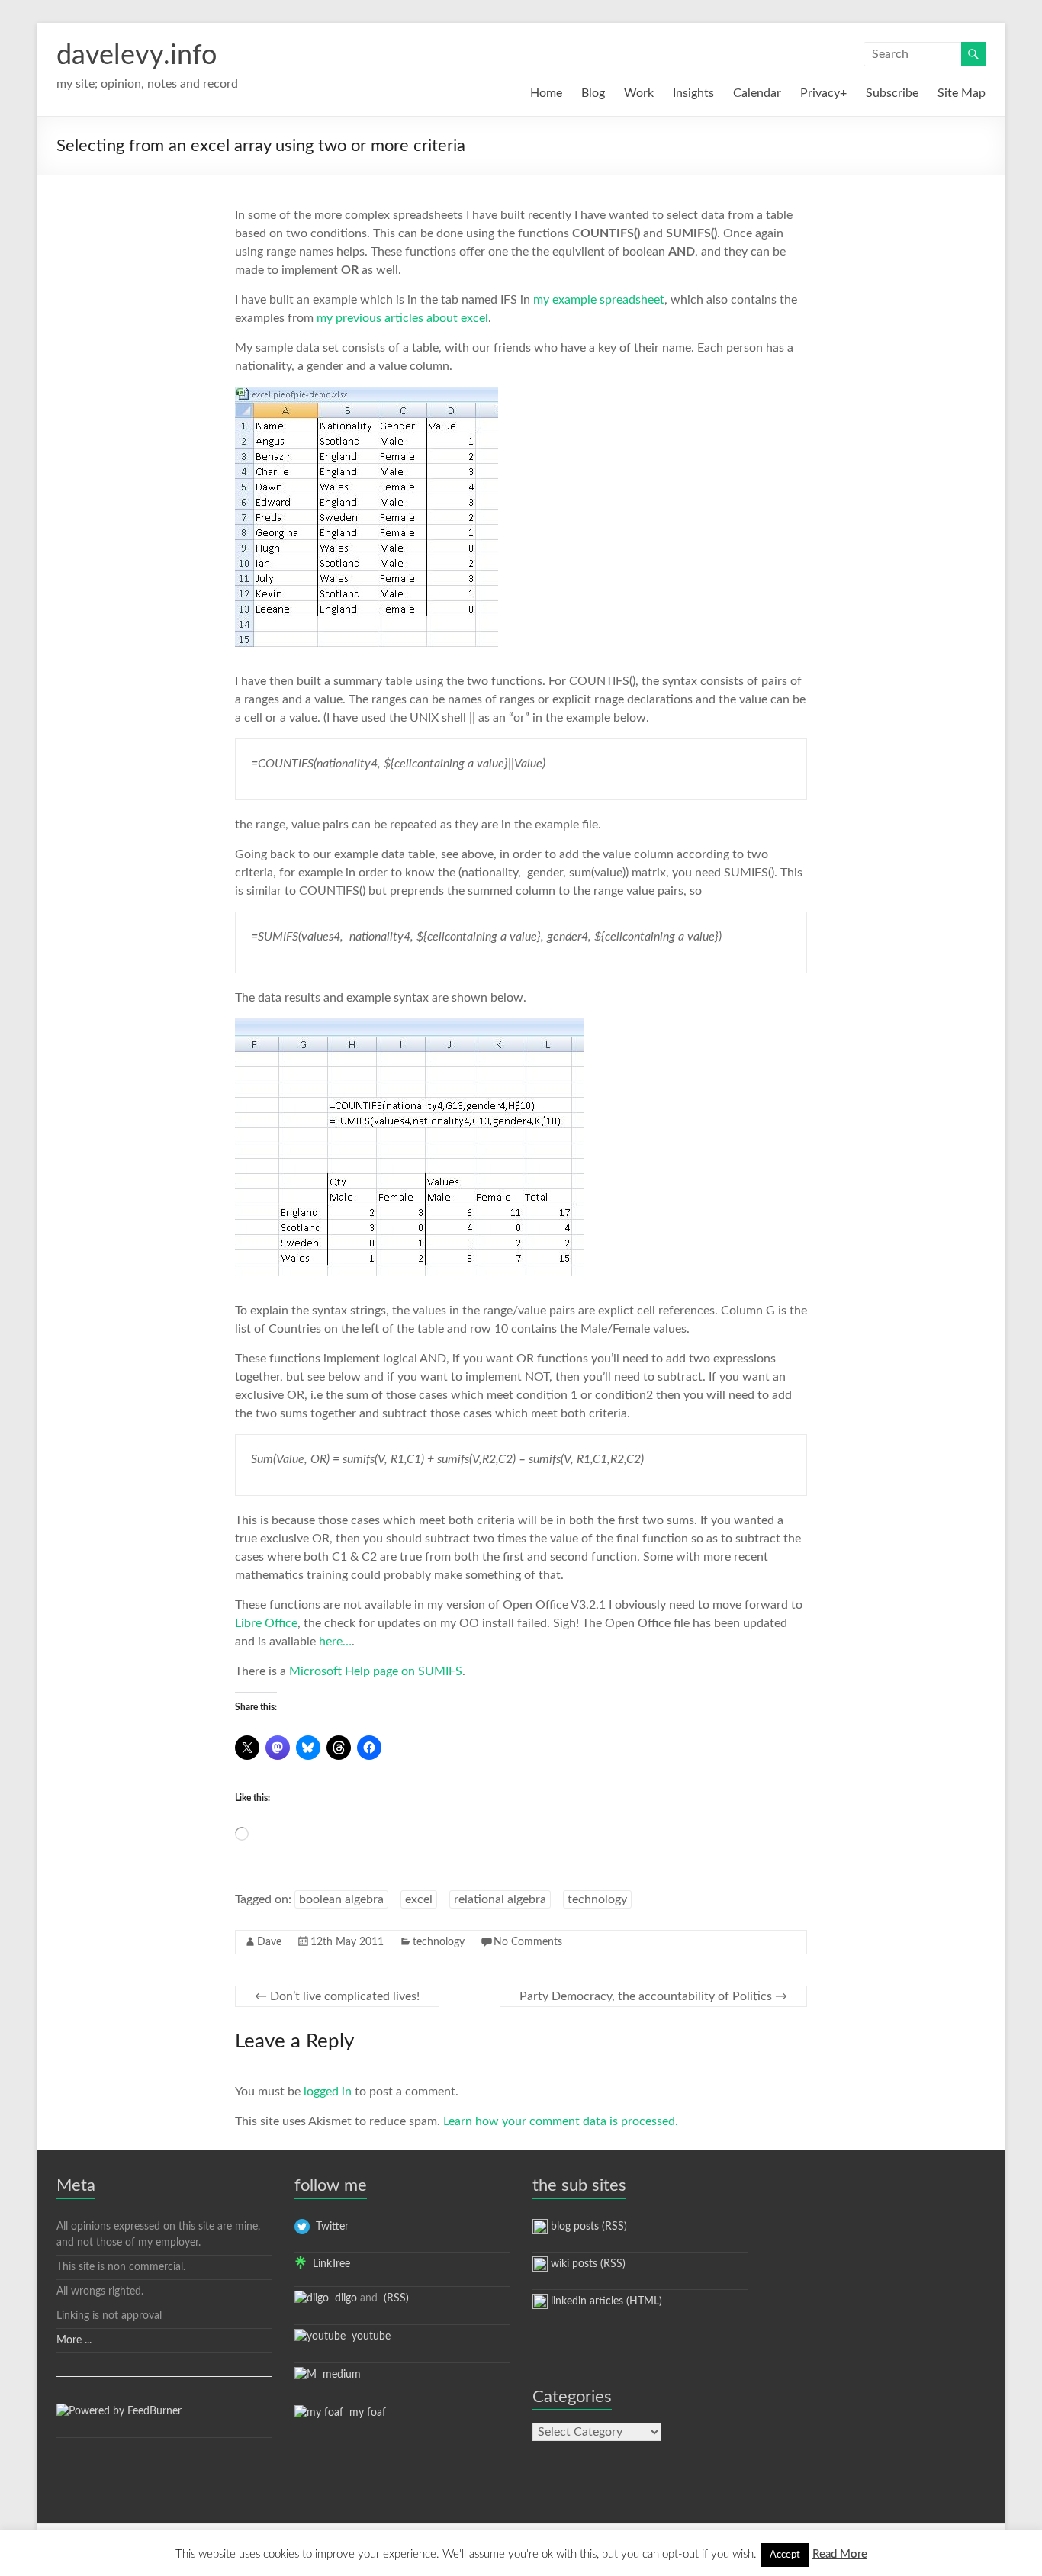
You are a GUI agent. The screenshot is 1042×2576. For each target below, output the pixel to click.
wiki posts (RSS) (587, 2264)
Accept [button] (785, 2555)
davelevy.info (137, 56)
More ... (74, 2340)
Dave (269, 1942)
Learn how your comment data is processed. (561, 2121)
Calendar (757, 93)
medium (339, 2375)
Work (639, 93)
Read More (840, 2554)
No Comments (528, 1942)
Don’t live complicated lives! (337, 1996)
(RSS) (395, 2298)
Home (546, 93)
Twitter (329, 2227)
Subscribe (892, 93)
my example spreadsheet (599, 300)
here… (335, 1642)
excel (419, 1899)
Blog (593, 93)
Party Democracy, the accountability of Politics (653, 1996)
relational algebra (500, 1899)
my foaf (365, 2413)
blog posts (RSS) (587, 2227)
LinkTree (328, 2264)
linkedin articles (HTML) (605, 2301)
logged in (328, 2092)
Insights (693, 93)
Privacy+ (823, 93)
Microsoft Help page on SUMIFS (376, 1671)
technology (597, 1899)
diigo (343, 2298)
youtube (368, 2336)
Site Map (962, 93)
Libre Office (266, 1623)
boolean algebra (341, 1899)
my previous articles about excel (402, 318)
